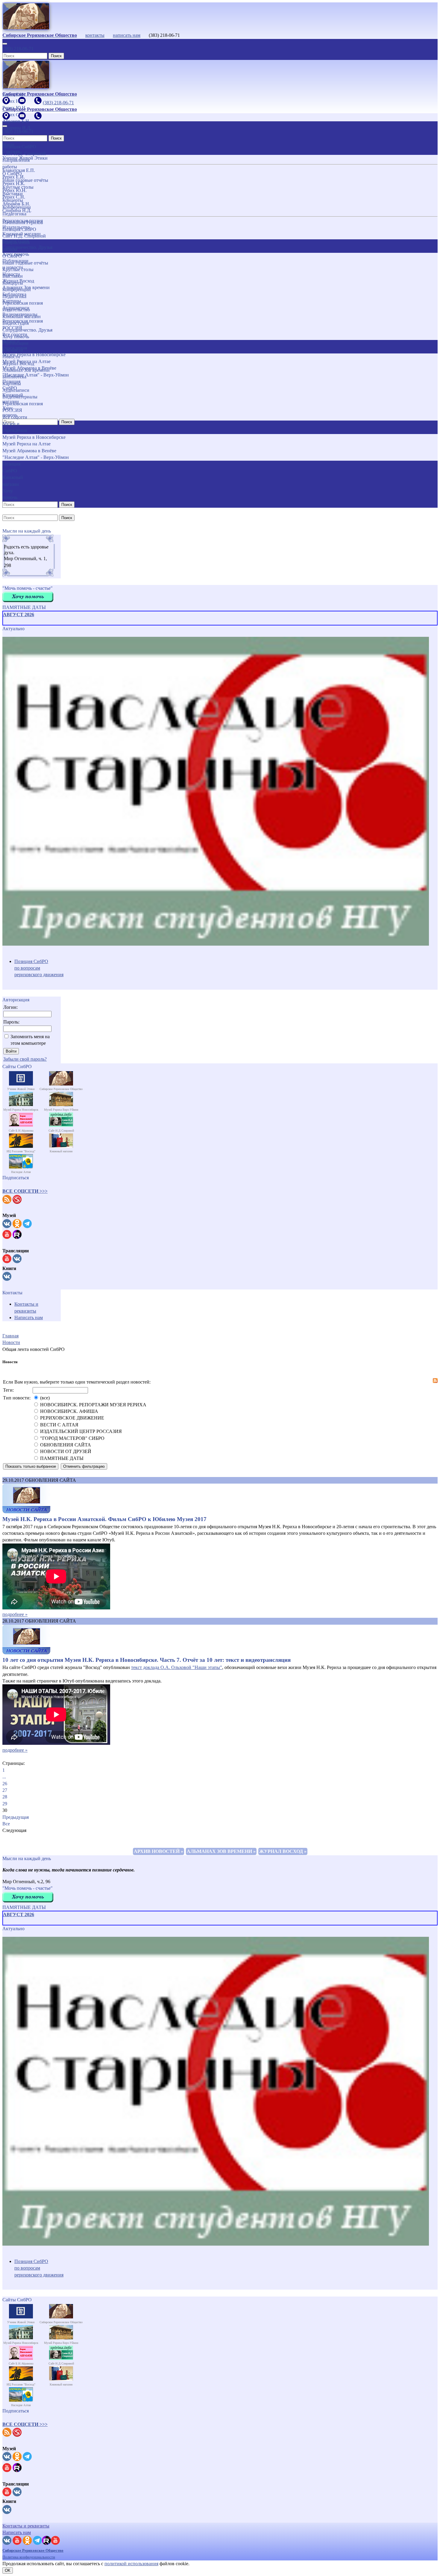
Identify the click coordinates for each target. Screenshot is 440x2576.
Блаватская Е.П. (19, 170)
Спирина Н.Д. (17, 210)
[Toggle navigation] (5, 44)
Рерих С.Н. (14, 197)
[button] (25, 1191)
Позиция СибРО (19, 229)
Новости (11, 357)
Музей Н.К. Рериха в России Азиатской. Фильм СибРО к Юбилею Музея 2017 (104, 1519)
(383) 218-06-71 (18, 49)
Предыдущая (16, 1817)
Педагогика (14, 296)
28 (5, 1797)
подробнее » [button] (15, 1614)
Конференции (17, 290)
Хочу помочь (16, 337)
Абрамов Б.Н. (16, 204)
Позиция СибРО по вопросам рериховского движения (39, 968)
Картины (12, 384)
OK (8, 2570)
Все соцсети (15, 417)
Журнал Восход (18, 363)
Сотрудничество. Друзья (27, 330)
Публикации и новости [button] (15, 346)
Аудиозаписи (16, 390)
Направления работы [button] (16, 246)
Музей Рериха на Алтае (26, 444)
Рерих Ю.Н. (15, 190)
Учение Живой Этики (25, 158)
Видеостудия (16, 323)
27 (5, 1790)
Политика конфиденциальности (29, 2557)
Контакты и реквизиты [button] (26, 2526)
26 (5, 1784)
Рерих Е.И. (14, 177)
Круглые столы (18, 269)
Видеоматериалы (20, 397)
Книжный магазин (22, 316)
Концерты (13, 283)
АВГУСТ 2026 (19, 614)
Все (6, 1824)
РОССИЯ (12, 410)
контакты (95, 35)
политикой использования (131, 2564)
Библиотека (14, 377)
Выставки (13, 276)
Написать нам (29, 1318)
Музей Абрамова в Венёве (29, 451)
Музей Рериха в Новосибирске (34, 437)
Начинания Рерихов (23, 222)
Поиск (56, 56)
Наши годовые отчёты (25, 263)
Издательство (16, 310)
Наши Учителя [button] (11, 148)
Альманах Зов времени (26, 370)
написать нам (127, 35)
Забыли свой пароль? (25, 1059)
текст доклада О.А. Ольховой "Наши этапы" (177, 1667)
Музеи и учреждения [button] (15, 427)
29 (5, 1804)
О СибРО (12, 256)
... (4, 1777)
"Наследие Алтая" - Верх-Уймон (36, 457)
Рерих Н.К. (14, 183)
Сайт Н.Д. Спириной (24, 236)
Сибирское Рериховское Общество (33, 2550)
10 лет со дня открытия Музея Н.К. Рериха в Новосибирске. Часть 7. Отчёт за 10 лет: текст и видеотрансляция (147, 1660)
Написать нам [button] (17, 2532)
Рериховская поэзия (23, 303)
